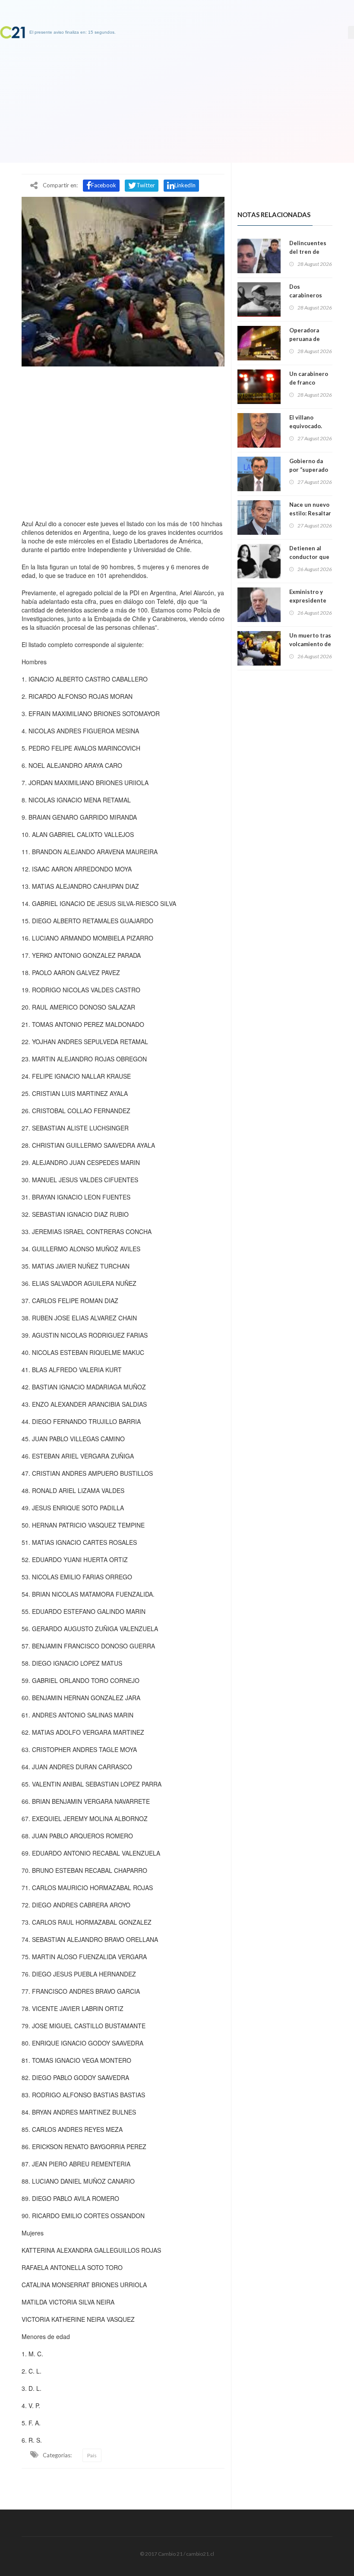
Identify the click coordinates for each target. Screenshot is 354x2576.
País (92, 2455)
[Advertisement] (123, 441)
